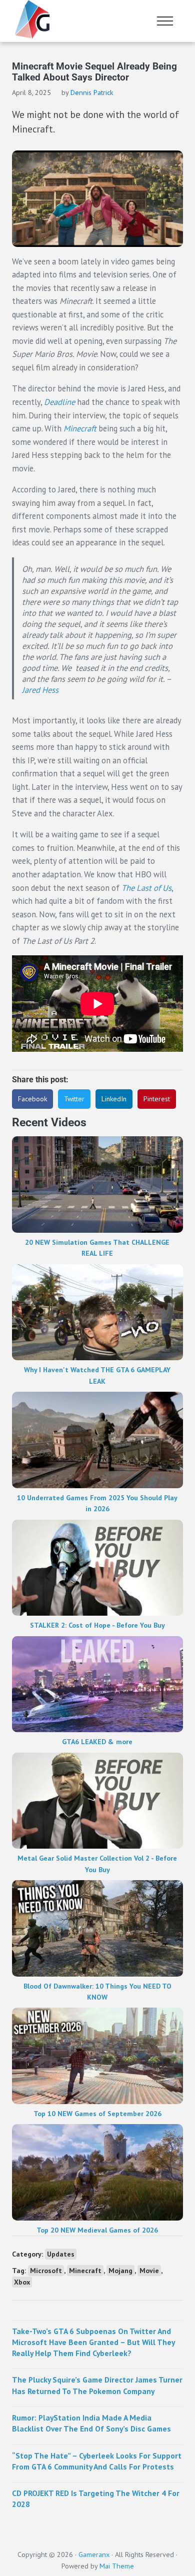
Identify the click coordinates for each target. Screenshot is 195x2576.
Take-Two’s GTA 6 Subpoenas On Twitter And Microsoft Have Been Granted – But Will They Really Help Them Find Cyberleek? (93, 2342)
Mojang (120, 2271)
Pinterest (157, 1099)
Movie (149, 2271)
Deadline (60, 402)
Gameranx (94, 2555)
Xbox (22, 2282)
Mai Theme (117, 2566)
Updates (61, 2254)
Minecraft (81, 428)
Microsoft (46, 2271)
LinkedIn (114, 1099)
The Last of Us (146, 888)
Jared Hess (40, 690)
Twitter (74, 1099)
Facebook (32, 1099)
